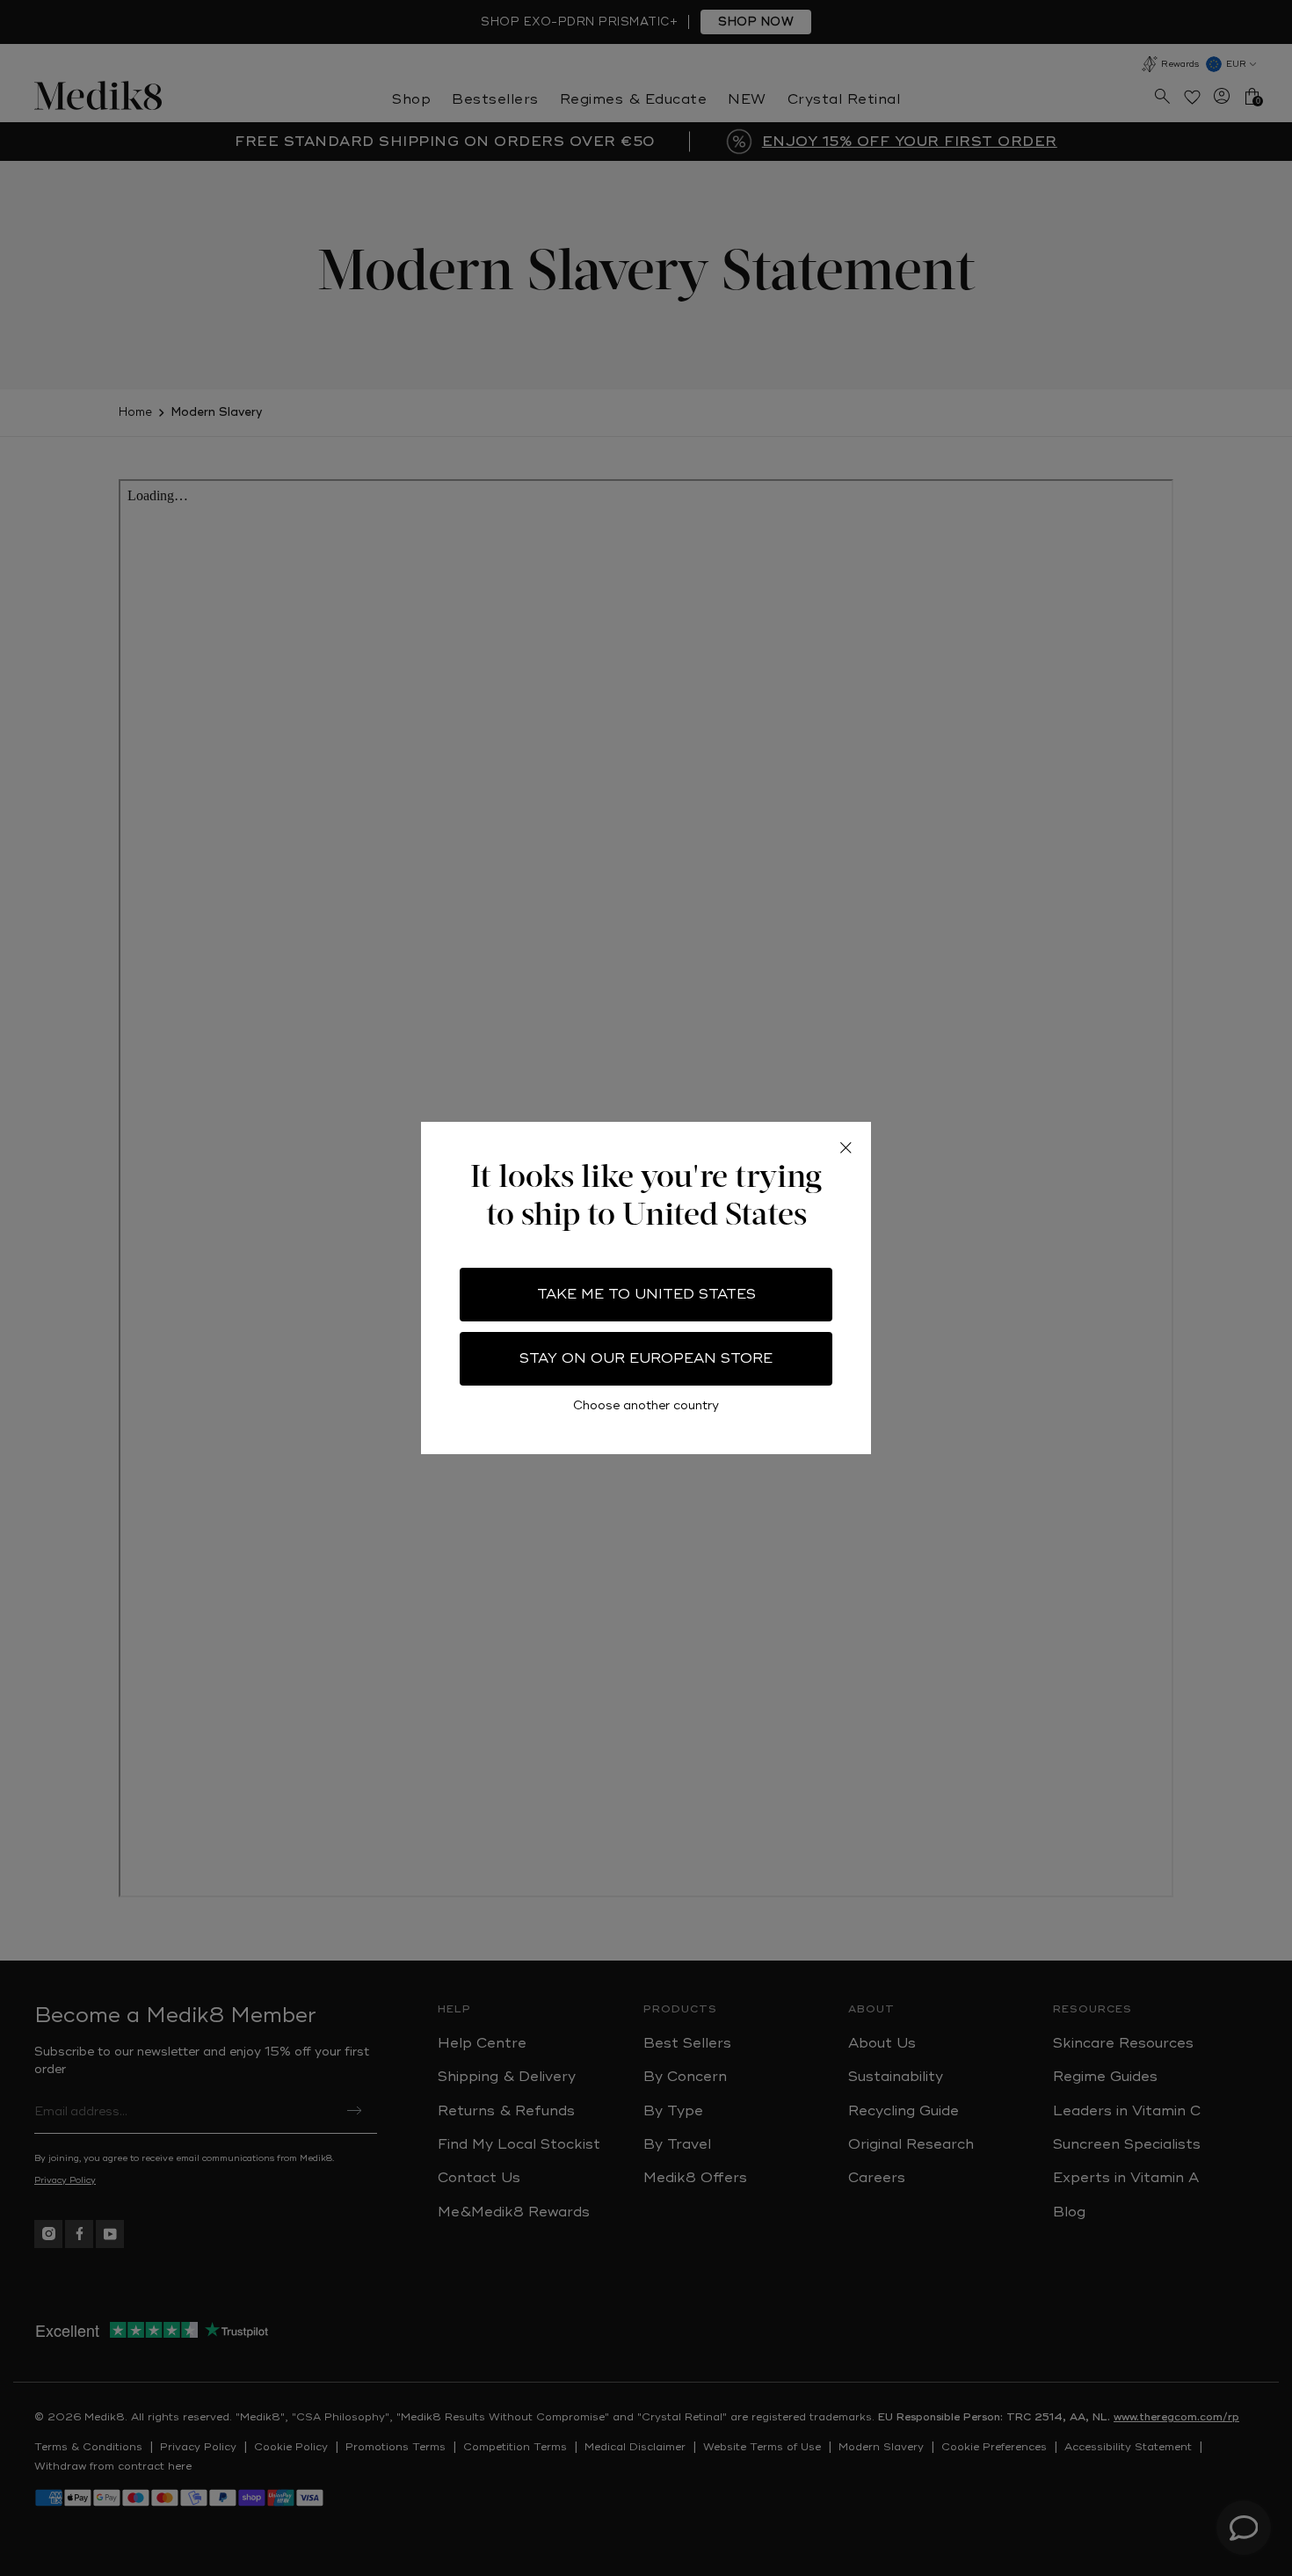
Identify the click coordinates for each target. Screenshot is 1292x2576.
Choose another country (646, 1405)
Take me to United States (646, 1294)
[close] (846, 1147)
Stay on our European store (646, 1358)
